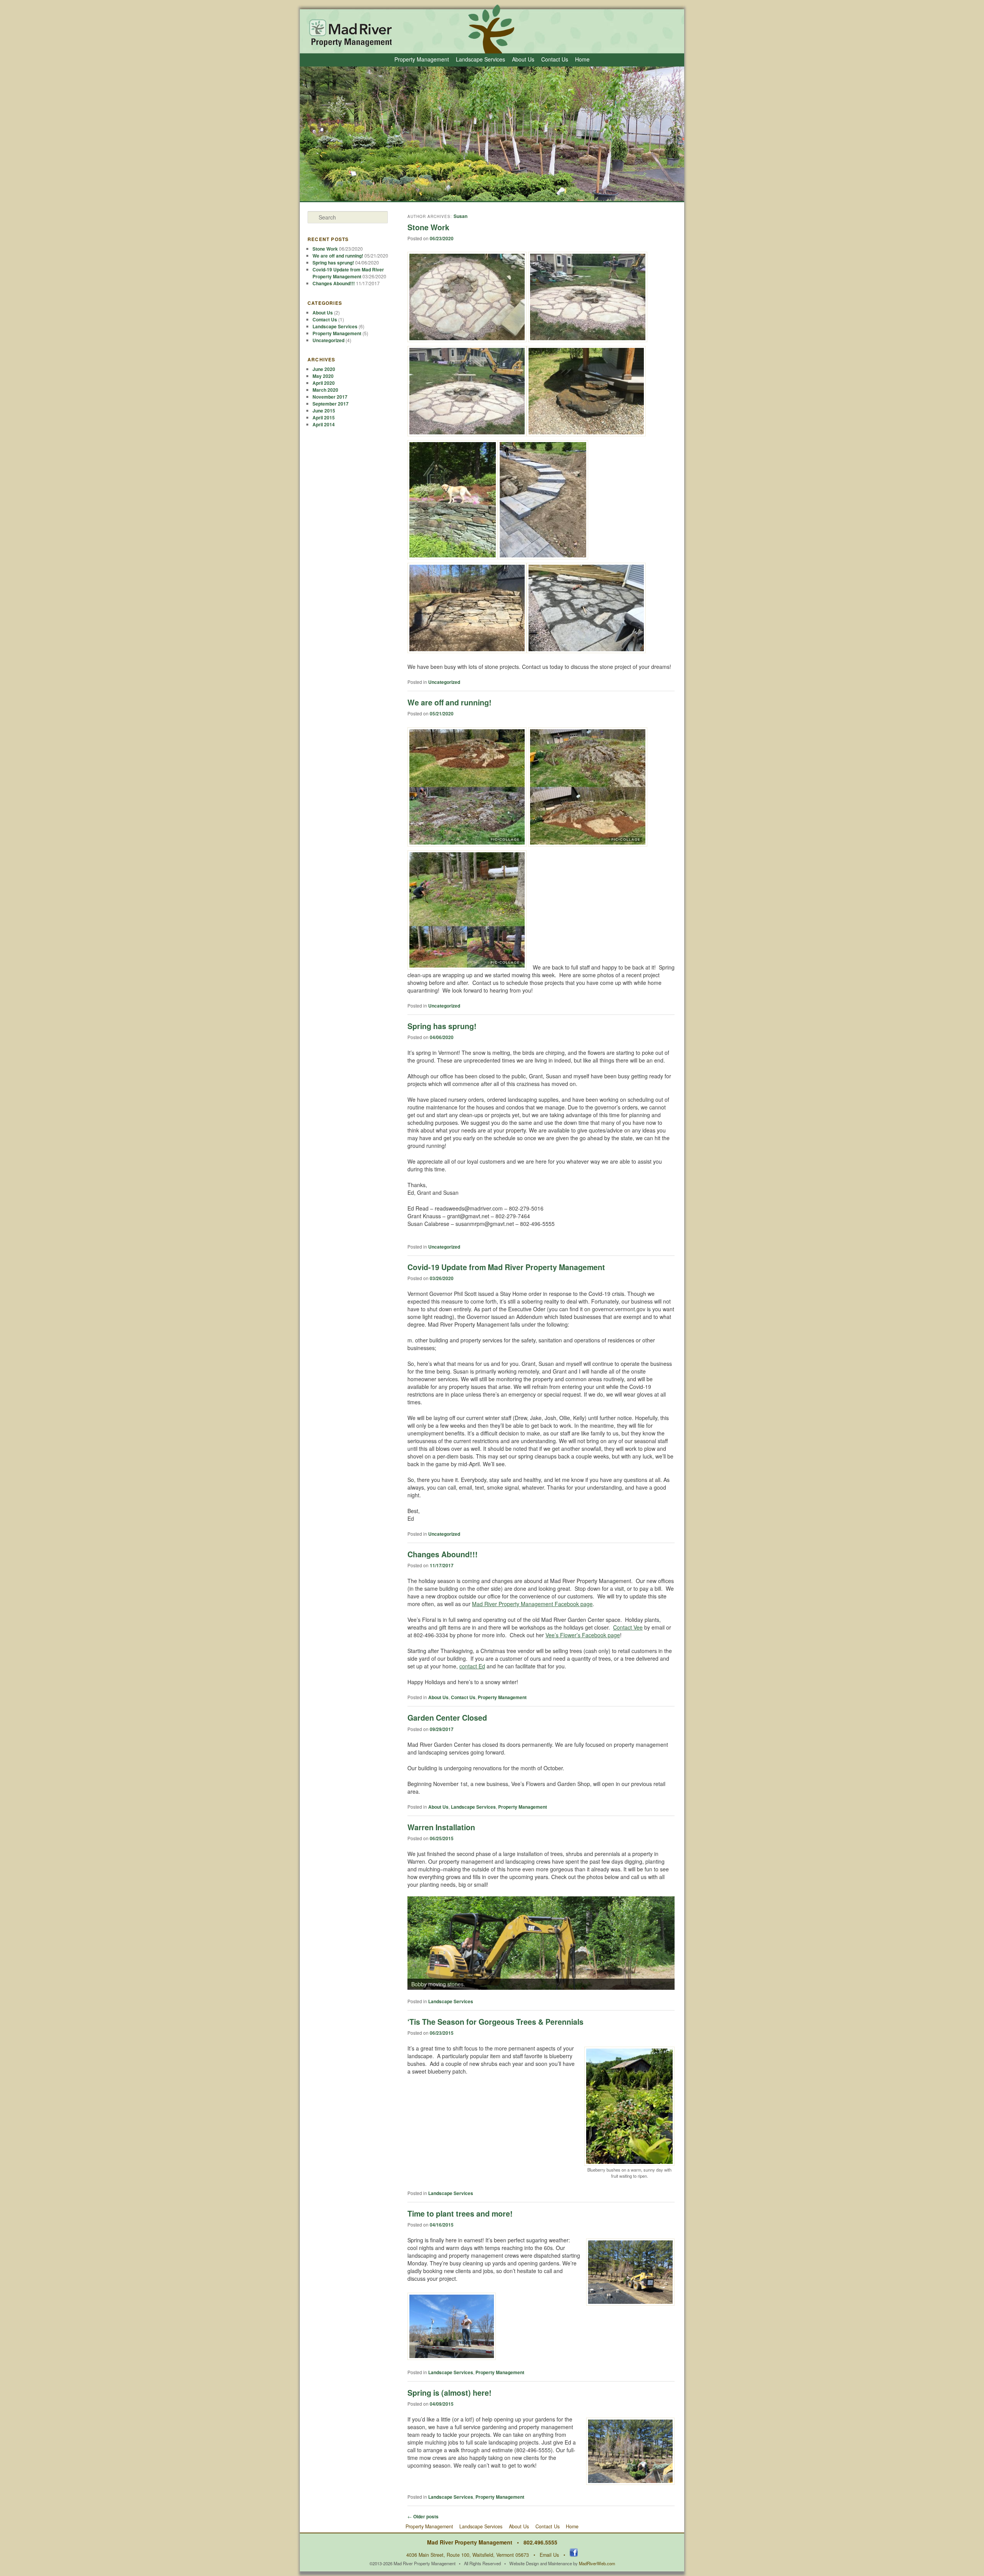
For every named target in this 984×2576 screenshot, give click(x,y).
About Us (523, 59)
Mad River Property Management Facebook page (532, 1604)
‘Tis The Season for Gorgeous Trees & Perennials (495, 2022)
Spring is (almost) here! (450, 2393)
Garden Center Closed (447, 1718)
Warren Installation (441, 1827)
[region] (541, 1943)
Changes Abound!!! (443, 1554)
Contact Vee (628, 1627)
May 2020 (323, 376)
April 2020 (324, 383)
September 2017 (331, 404)
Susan (460, 216)
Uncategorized (444, 682)
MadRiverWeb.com (597, 2563)
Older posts (423, 2516)
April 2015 (324, 417)
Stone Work (428, 227)
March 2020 (325, 390)
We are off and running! (450, 702)
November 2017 (330, 397)
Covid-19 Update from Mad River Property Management (506, 1267)
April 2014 (324, 424)
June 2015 (324, 411)
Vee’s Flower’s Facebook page (583, 1635)
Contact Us (555, 59)
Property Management (422, 59)
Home (582, 59)
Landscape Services (480, 59)
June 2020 (324, 369)
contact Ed (472, 1666)
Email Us (549, 2555)
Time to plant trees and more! (460, 2213)
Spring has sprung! (442, 1026)
